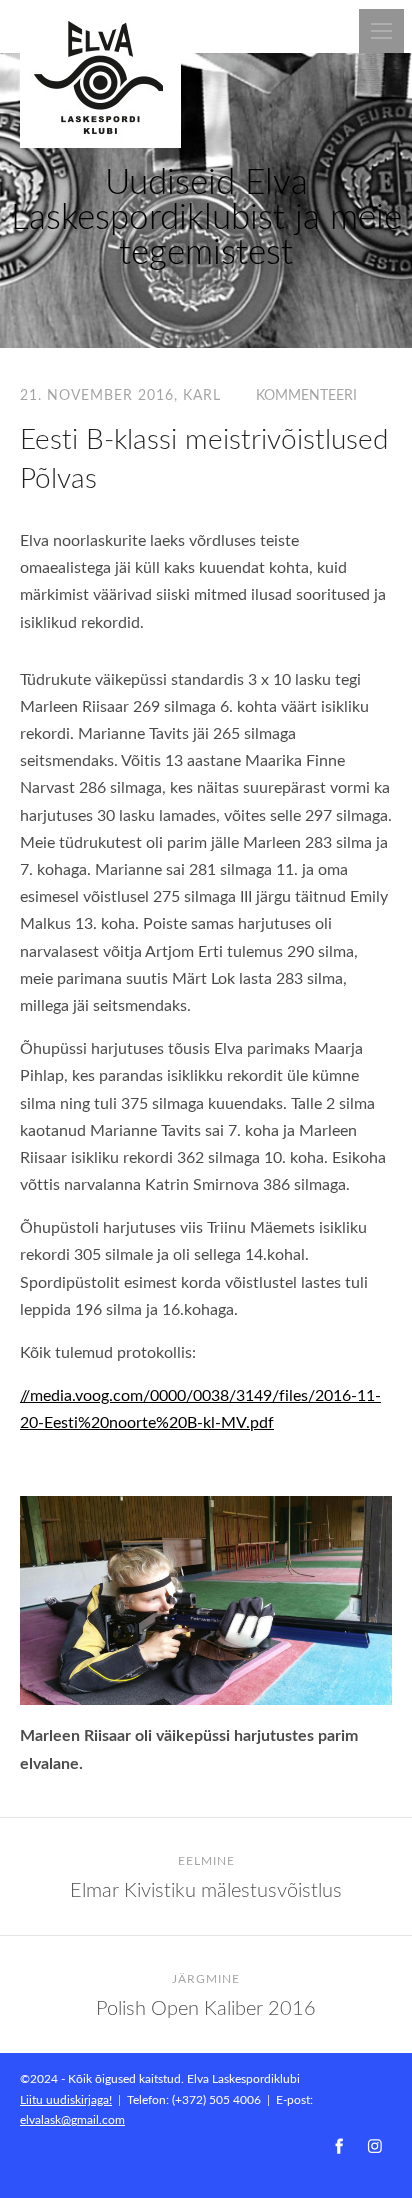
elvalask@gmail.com (72, 2119)
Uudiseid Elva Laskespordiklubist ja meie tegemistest (206, 215)
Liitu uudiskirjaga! (66, 2099)
